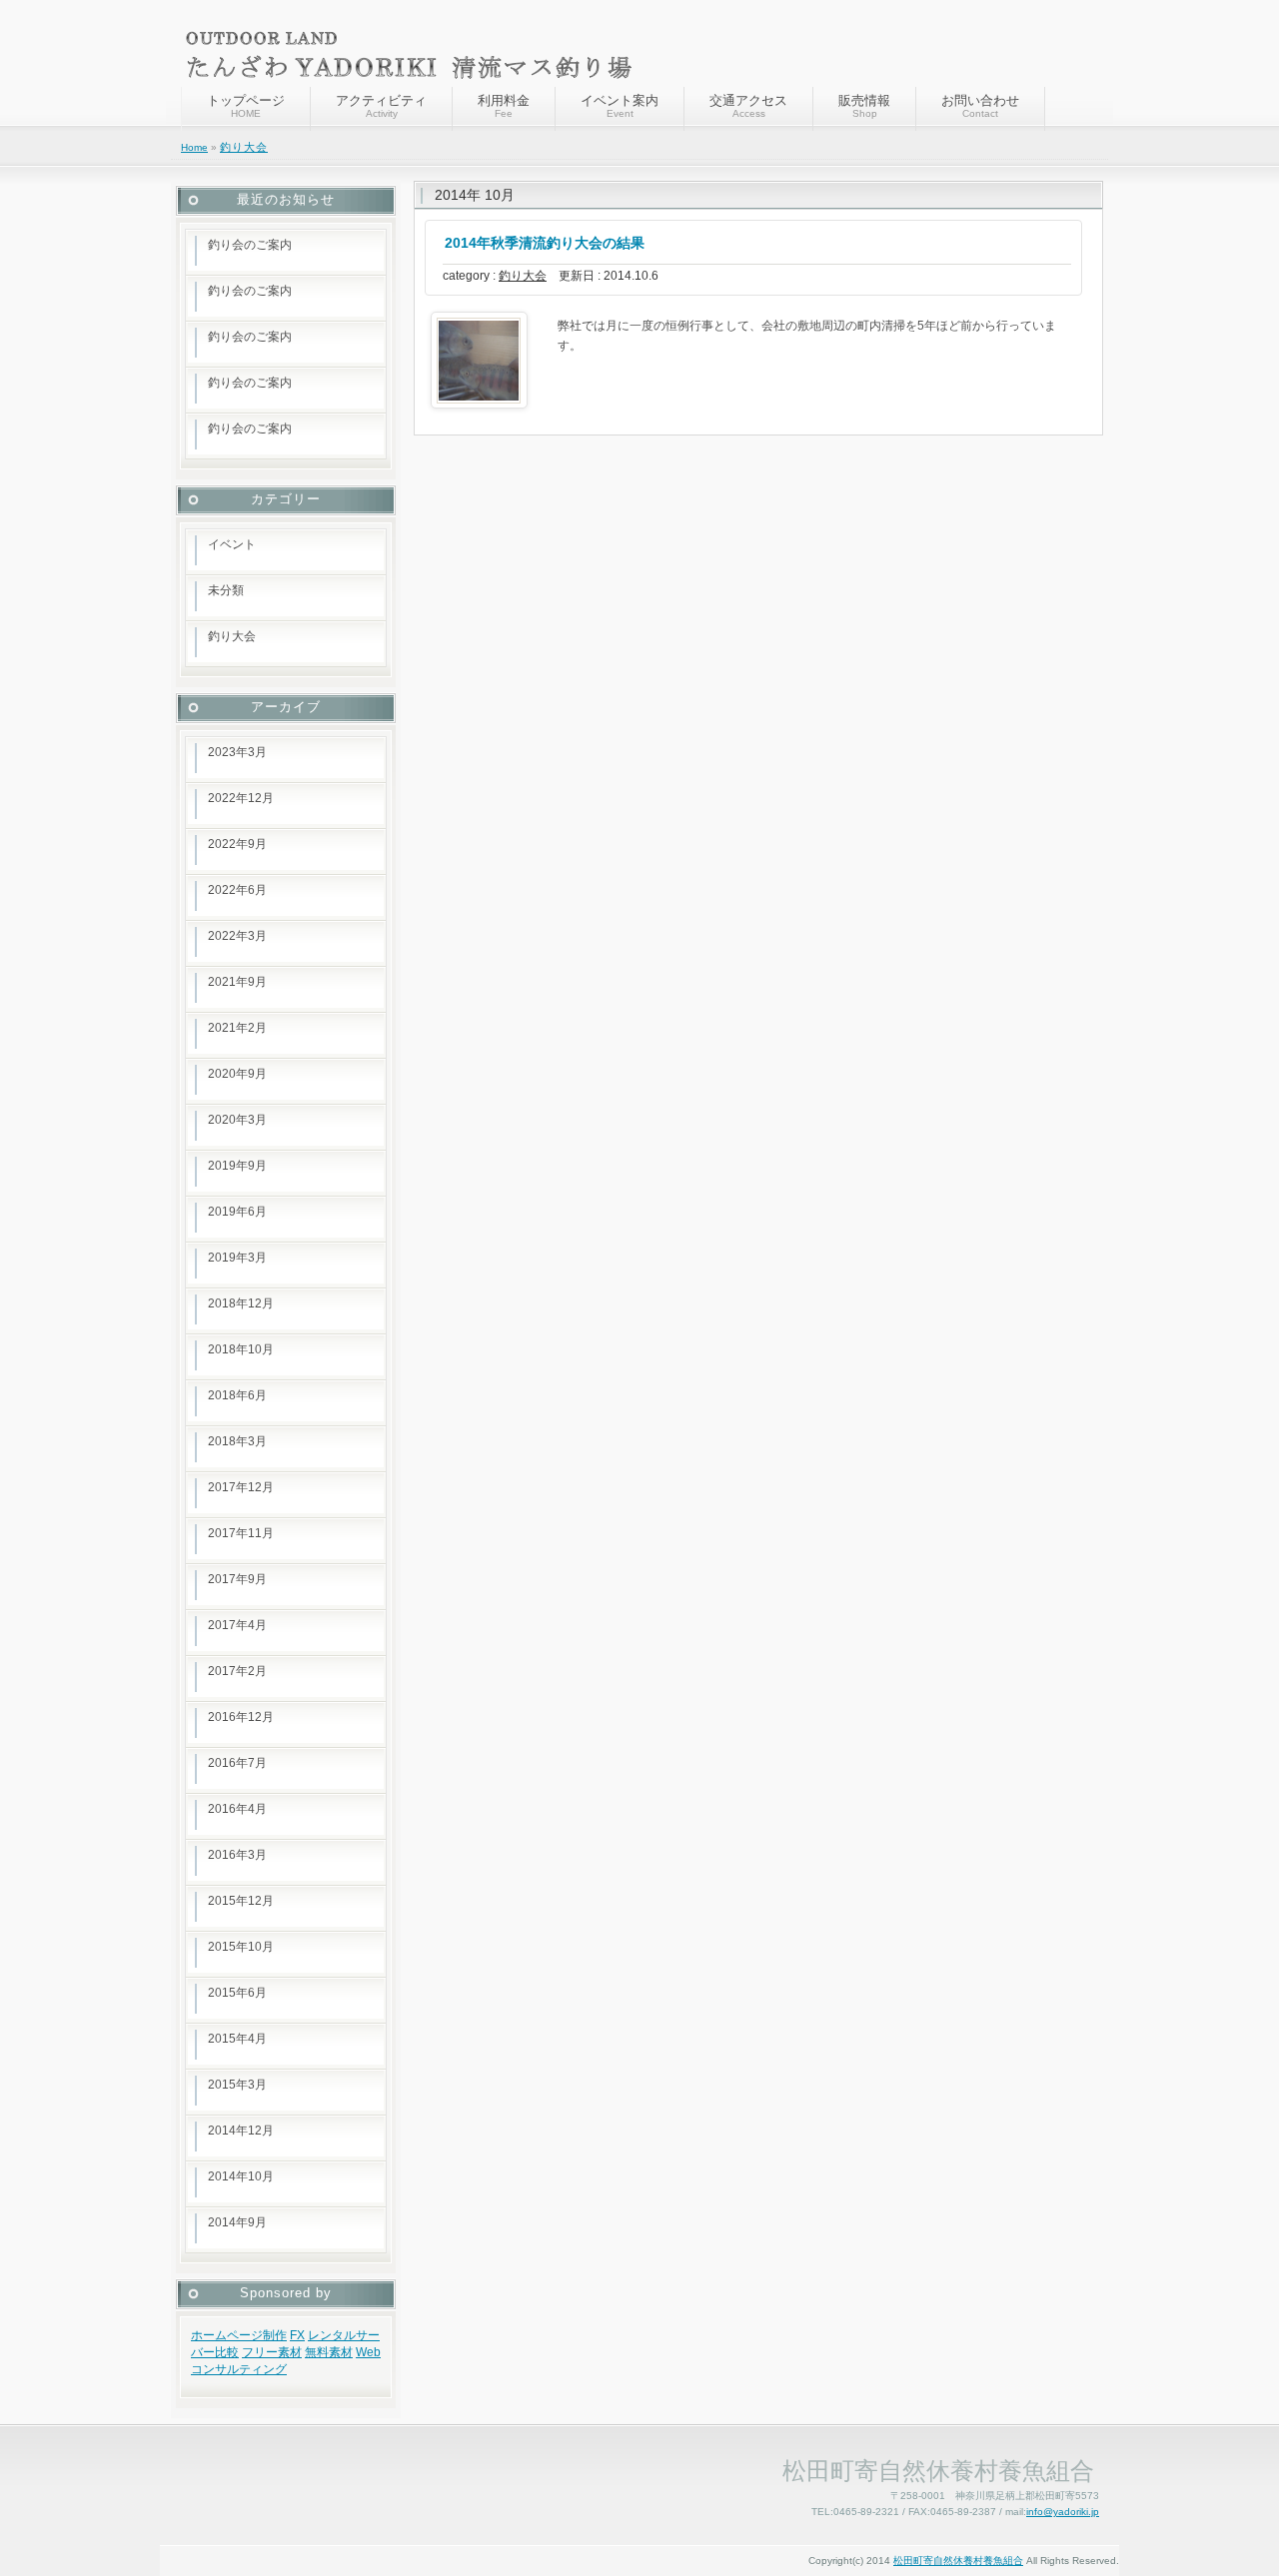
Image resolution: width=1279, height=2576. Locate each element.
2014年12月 (241, 2131)
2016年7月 (237, 1763)
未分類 (226, 590)
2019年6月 (237, 1212)
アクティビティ (381, 106)
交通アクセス (748, 106)
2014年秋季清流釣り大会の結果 (545, 243)
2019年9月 (237, 1166)
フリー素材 (272, 2352)
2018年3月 (237, 1441)
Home (194, 147)
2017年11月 (241, 1533)
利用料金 (504, 106)
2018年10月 (241, 1349)
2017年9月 (237, 1579)
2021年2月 (237, 1028)
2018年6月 (237, 1395)
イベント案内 (620, 106)
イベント (232, 544)
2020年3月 (237, 1120)
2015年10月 (241, 1947)
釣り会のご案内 (250, 245)
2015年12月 (241, 1901)
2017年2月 (237, 1671)
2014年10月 (241, 2176)
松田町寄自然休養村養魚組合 (958, 2561)
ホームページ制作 (239, 2335)
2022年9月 (237, 844)
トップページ (246, 106)
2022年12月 (241, 798)
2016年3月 (237, 1855)
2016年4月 (237, 1809)
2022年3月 (237, 936)
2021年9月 (237, 982)
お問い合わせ (980, 106)
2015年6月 (237, 1993)
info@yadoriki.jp (1063, 2512)
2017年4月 (237, 1625)
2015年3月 (237, 2085)
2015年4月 (237, 2039)
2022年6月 (237, 890)
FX (297, 2335)
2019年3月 (237, 1258)
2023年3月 (237, 752)
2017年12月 (241, 1487)
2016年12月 (241, 1717)
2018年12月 (241, 1303)
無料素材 (329, 2352)
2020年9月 (237, 1074)
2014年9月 (237, 2222)
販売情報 (864, 106)
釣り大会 (244, 147)
